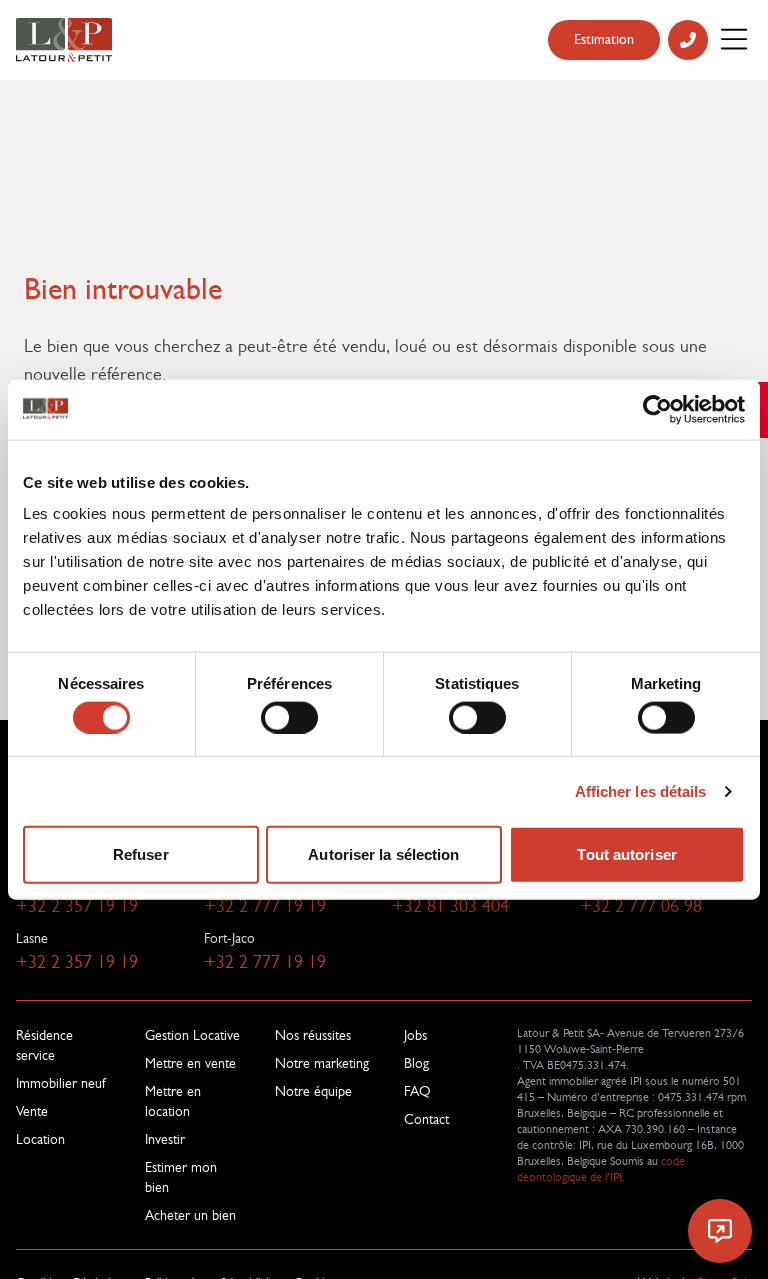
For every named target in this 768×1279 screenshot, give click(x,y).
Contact (426, 1119)
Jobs (415, 1035)
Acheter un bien (190, 1215)
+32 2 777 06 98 (641, 906)
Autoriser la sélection (383, 854)
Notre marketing (322, 1063)
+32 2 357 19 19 (77, 906)
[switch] (289, 717)
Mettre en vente (190, 1063)
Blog (416, 1063)
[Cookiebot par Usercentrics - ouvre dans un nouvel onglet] (657, 409)
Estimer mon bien (181, 1177)
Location (40, 1139)
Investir (165, 1139)
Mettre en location (173, 1101)
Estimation (604, 39)
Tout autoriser (626, 854)
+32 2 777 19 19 (265, 906)
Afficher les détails (641, 790)
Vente (32, 1111)
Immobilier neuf (60, 1083)
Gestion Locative (192, 1035)
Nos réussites (313, 1035)
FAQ (417, 1091)
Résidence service (44, 1045)
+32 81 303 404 (450, 906)
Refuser (141, 854)
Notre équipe (313, 1091)
